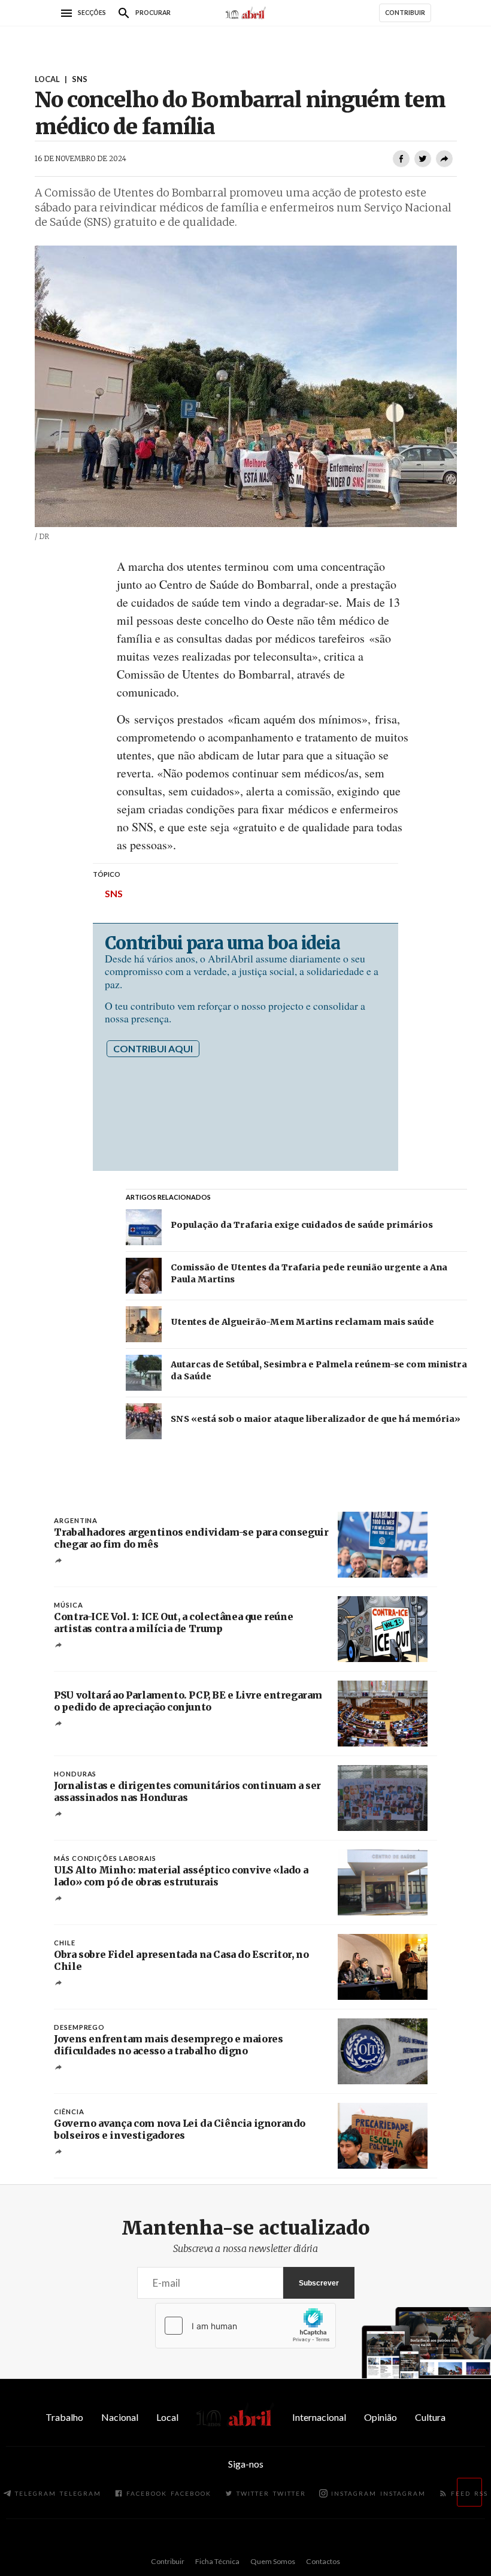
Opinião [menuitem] (381, 2417)
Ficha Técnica (217, 2561)
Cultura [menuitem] (430, 2417)
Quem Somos (273, 2561)
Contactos (323, 2561)
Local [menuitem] (167, 2417)
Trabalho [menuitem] (64, 2417)
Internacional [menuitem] (319, 2417)
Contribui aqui (153, 1048)
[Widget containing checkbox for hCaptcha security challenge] (245, 2326)
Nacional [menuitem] (120, 2417)
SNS (114, 893)
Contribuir (168, 2561)
